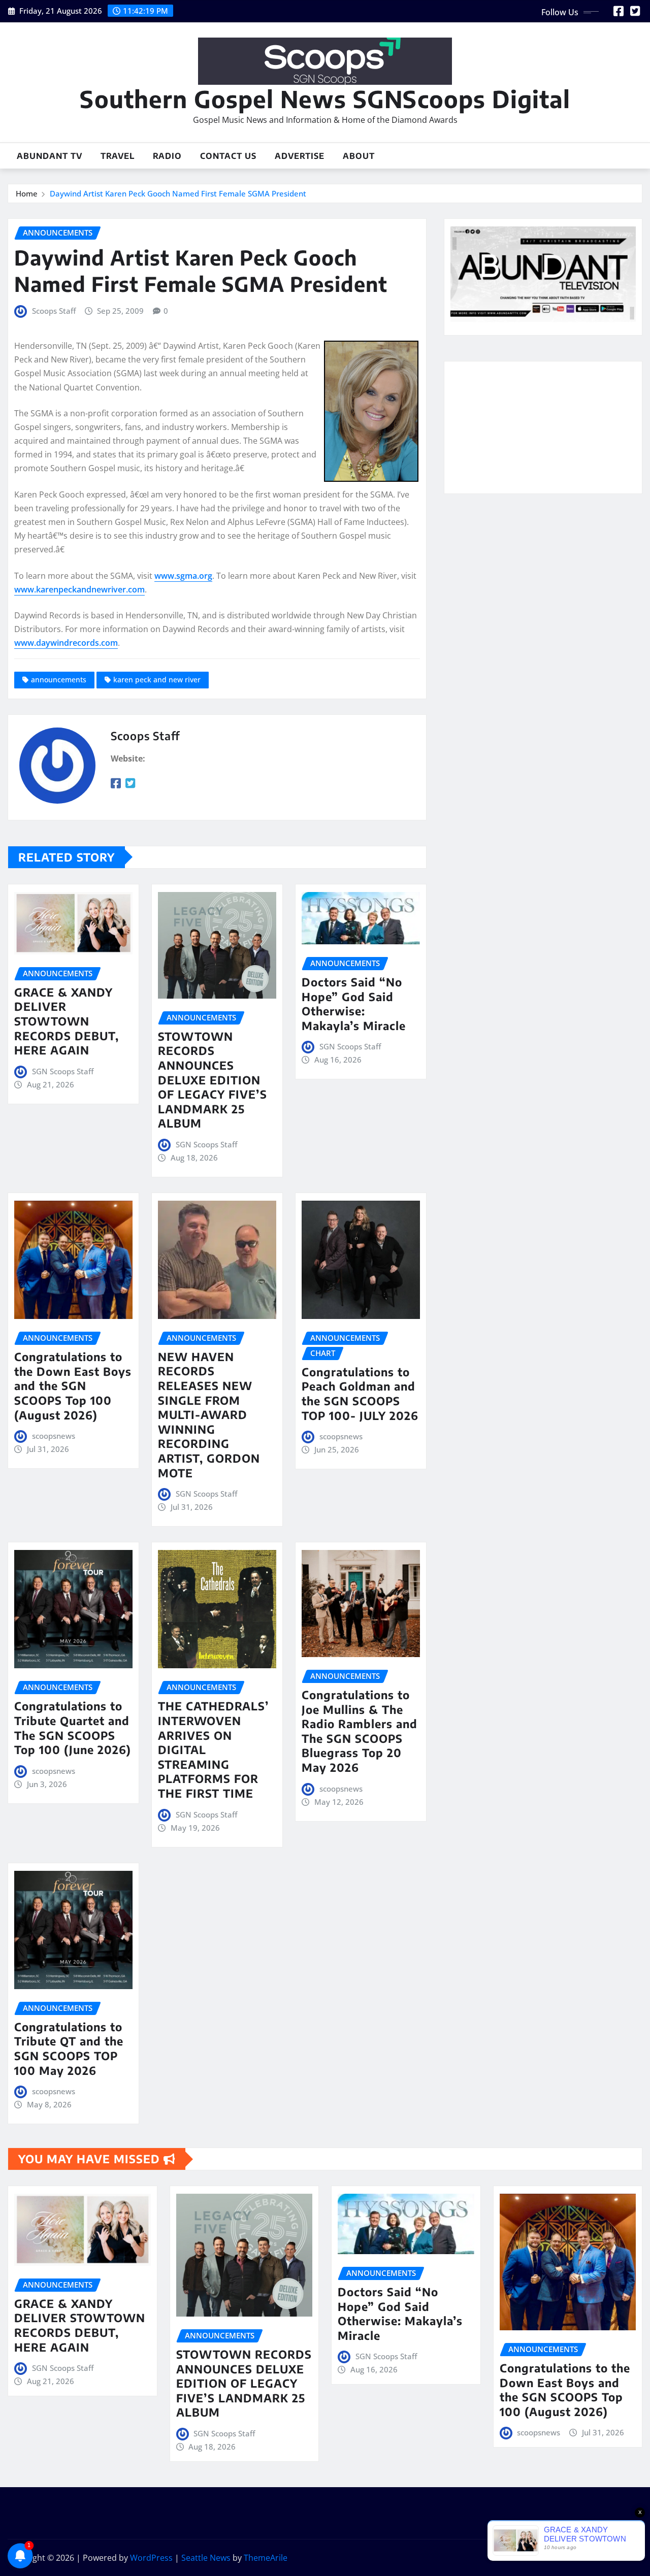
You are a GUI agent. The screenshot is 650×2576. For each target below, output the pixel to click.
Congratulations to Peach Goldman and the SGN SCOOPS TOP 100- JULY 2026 (360, 1394)
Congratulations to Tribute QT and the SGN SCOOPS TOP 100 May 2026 (69, 2049)
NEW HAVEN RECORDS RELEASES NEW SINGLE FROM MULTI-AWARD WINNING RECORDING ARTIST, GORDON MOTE (209, 1415)
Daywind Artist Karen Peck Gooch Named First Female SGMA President (178, 193)
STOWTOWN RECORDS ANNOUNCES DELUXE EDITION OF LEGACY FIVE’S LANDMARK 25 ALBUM (213, 1080)
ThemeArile (266, 2558)
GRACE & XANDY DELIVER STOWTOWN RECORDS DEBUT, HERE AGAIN (67, 1021)
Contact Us (228, 156)
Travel (118, 156)
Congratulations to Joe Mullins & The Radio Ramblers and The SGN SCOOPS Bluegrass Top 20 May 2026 (360, 1731)
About (359, 156)
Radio (167, 156)
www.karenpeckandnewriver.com (79, 589)
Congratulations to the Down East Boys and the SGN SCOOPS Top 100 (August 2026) (73, 1385)
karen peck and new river (157, 680)
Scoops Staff (54, 311)
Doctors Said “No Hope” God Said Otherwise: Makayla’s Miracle (354, 1004)
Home (27, 193)
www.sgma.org (183, 576)
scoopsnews (54, 1436)
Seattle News (206, 2558)
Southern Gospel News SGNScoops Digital (325, 99)
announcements (59, 680)
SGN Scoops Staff (63, 1071)
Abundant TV (50, 156)
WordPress (151, 2558)
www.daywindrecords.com (66, 643)
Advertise (300, 156)
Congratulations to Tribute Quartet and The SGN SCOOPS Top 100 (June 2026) (73, 1728)
